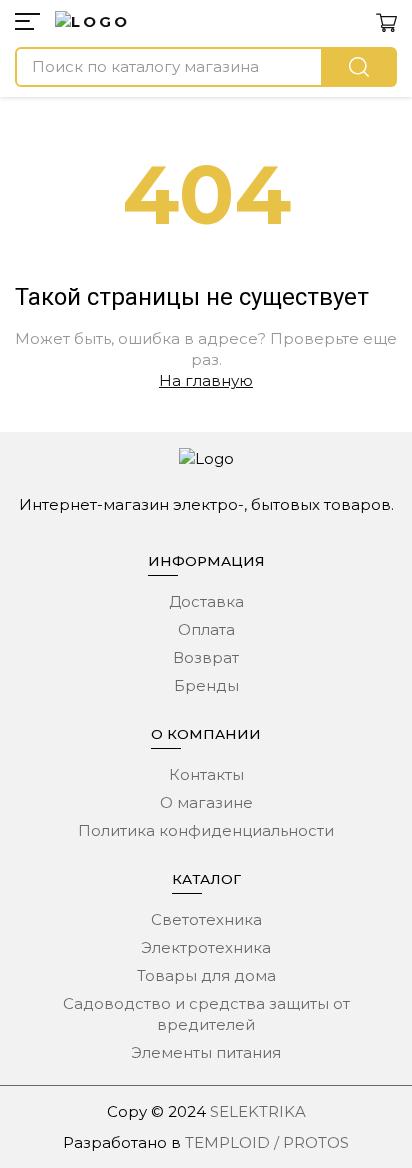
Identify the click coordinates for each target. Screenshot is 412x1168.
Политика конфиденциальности (206, 830)
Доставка (206, 601)
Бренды (206, 685)
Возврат (206, 657)
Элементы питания (206, 1052)
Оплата (206, 629)
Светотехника (206, 919)
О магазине (206, 802)
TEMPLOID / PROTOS (267, 1142)
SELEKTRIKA (258, 1111)
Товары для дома (206, 975)
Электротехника (206, 947)
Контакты (206, 774)
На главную (206, 380)
